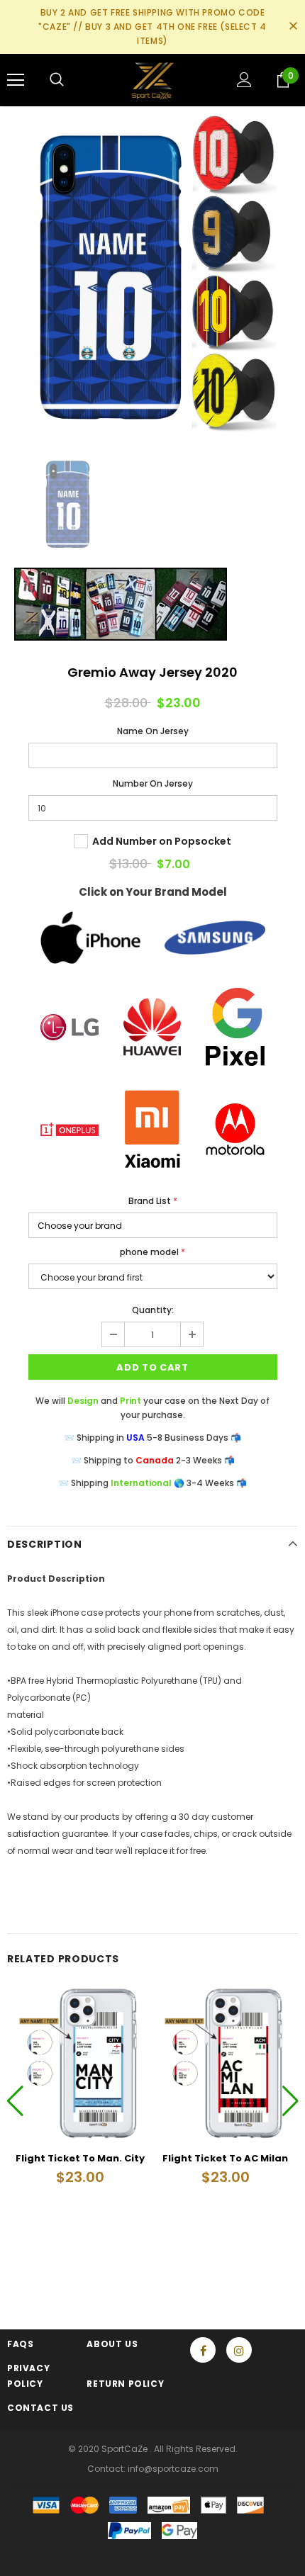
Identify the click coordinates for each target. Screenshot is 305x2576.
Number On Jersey (153, 783)
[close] (293, 27)
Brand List (153, 1201)
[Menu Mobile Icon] (16, 80)
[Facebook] (203, 2350)
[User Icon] (244, 80)
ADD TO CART (152, 1367)
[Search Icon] (57, 80)
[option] (152, 274)
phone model (152, 1252)
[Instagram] (239, 2350)
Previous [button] (15, 2100)
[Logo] (153, 79)
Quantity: (153, 1310)
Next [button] (290, 2100)
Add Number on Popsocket (162, 841)
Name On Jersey (153, 731)
